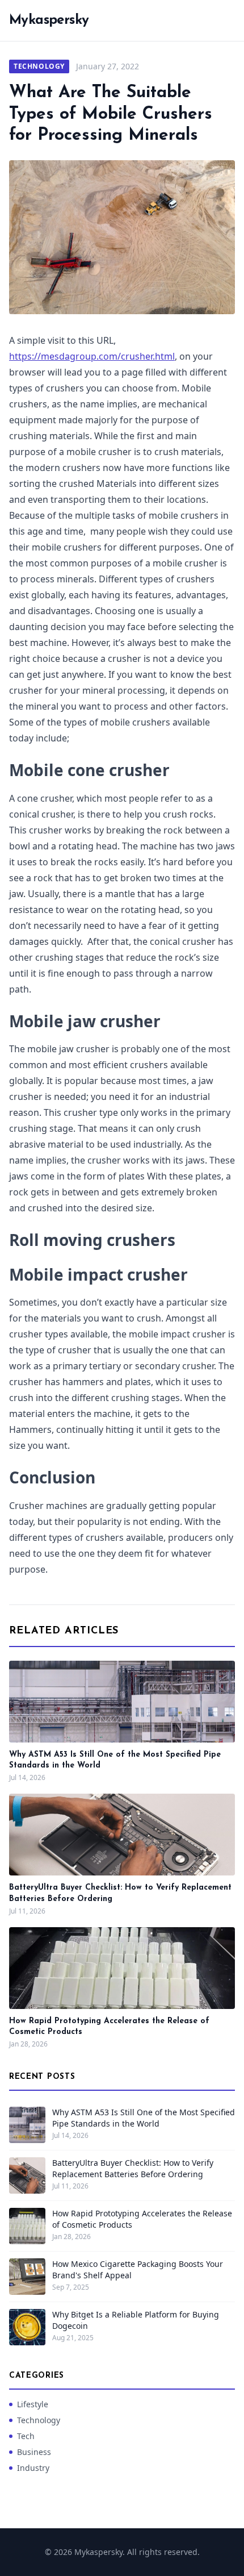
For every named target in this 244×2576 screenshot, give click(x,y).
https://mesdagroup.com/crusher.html (92, 356)
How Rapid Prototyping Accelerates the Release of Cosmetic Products (142, 2219)
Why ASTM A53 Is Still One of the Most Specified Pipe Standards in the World (144, 2118)
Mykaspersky (49, 20)
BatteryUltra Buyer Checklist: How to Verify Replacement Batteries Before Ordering (133, 2168)
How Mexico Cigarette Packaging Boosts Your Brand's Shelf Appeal (138, 2269)
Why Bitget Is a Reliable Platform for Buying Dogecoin (136, 2320)
